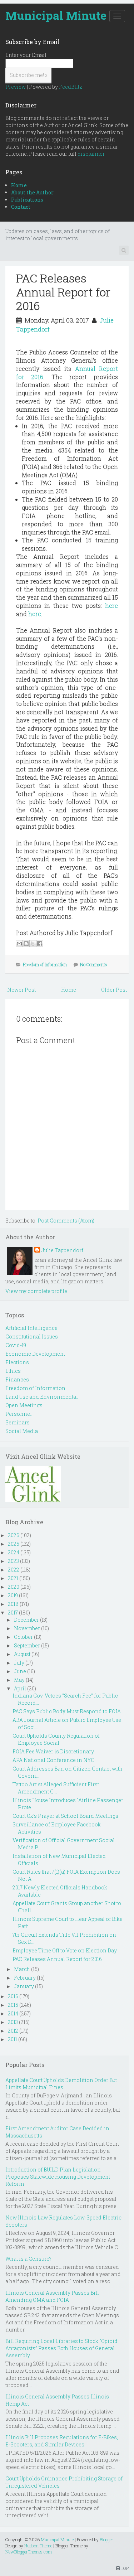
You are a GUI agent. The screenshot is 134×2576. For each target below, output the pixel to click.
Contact (21, 207)
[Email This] (19, 944)
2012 (13, 2031)
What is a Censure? (28, 2259)
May (19, 1680)
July (19, 1663)
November (27, 1628)
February (25, 1978)
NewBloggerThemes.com (29, 2552)
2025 (14, 1544)
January (24, 1986)
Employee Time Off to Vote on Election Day (65, 1950)
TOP (124, 2568)
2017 (13, 1613)
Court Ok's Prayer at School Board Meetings (65, 1816)
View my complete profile (36, 1291)
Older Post (114, 990)
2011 (13, 2039)
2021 (13, 1578)
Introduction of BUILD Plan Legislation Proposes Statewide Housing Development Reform (58, 2177)
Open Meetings (24, 1405)
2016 (13, 1996)
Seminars (18, 1422)
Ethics (13, 1371)
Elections (17, 1362)
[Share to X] (33, 944)
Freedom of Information (45, 964)
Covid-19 (16, 1345)
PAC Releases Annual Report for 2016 (63, 292)
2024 (14, 1552)
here (111, 606)
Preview (16, 87)
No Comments (94, 964)
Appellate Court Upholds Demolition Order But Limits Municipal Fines (61, 2084)
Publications (27, 200)
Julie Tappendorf (62, 1250)
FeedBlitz (71, 87)
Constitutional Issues (32, 1337)
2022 (14, 1570)
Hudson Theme (38, 2546)
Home (19, 185)
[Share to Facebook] (40, 944)
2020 (14, 1587)
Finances (17, 1379)
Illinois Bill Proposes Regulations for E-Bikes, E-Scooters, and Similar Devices (62, 2441)
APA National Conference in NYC (53, 1760)
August (22, 1654)
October (23, 1637)
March (22, 1969)
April (20, 1688)
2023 (13, 1561)
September (27, 1645)
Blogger (106, 2539)
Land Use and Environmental (42, 1397)
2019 (13, 1595)
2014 (13, 2013)
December (26, 1620)
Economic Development (35, 1354)
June (20, 1671)
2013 (13, 2022)
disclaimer (91, 154)
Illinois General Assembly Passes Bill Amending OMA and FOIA (52, 2296)
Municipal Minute (56, 15)
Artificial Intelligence (31, 1328)
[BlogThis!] (26, 944)
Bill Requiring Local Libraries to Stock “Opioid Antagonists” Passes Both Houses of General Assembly (61, 2348)
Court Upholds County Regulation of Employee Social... (56, 1739)
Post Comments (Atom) (66, 1221)
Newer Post (21, 990)
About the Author (32, 192)
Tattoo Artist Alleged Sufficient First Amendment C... (56, 1788)
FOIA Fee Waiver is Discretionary (53, 1751)
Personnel (19, 1414)
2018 (13, 1604)
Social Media (22, 1431)
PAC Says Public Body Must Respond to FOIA (67, 1711)
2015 (13, 2005)
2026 (14, 1535)
